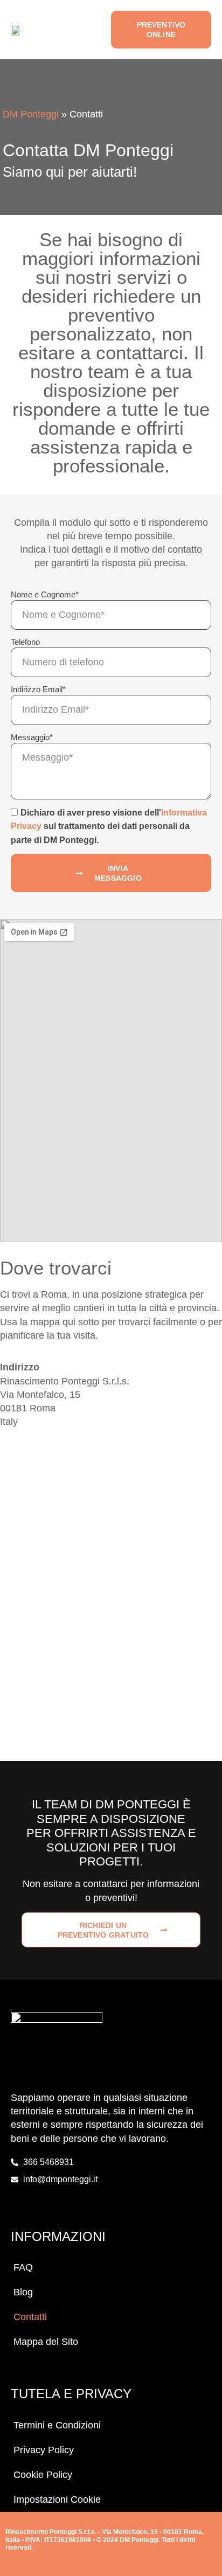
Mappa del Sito (46, 2342)
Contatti (30, 2317)
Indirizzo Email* (38, 689)
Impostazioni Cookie (57, 2500)
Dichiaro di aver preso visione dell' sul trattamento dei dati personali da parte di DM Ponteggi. (109, 826)
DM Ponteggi (31, 114)
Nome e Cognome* (45, 594)
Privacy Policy (44, 2450)
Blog (23, 2292)
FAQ (23, 2267)
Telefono (25, 642)
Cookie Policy (43, 2475)
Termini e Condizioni (57, 2425)
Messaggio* (32, 737)
